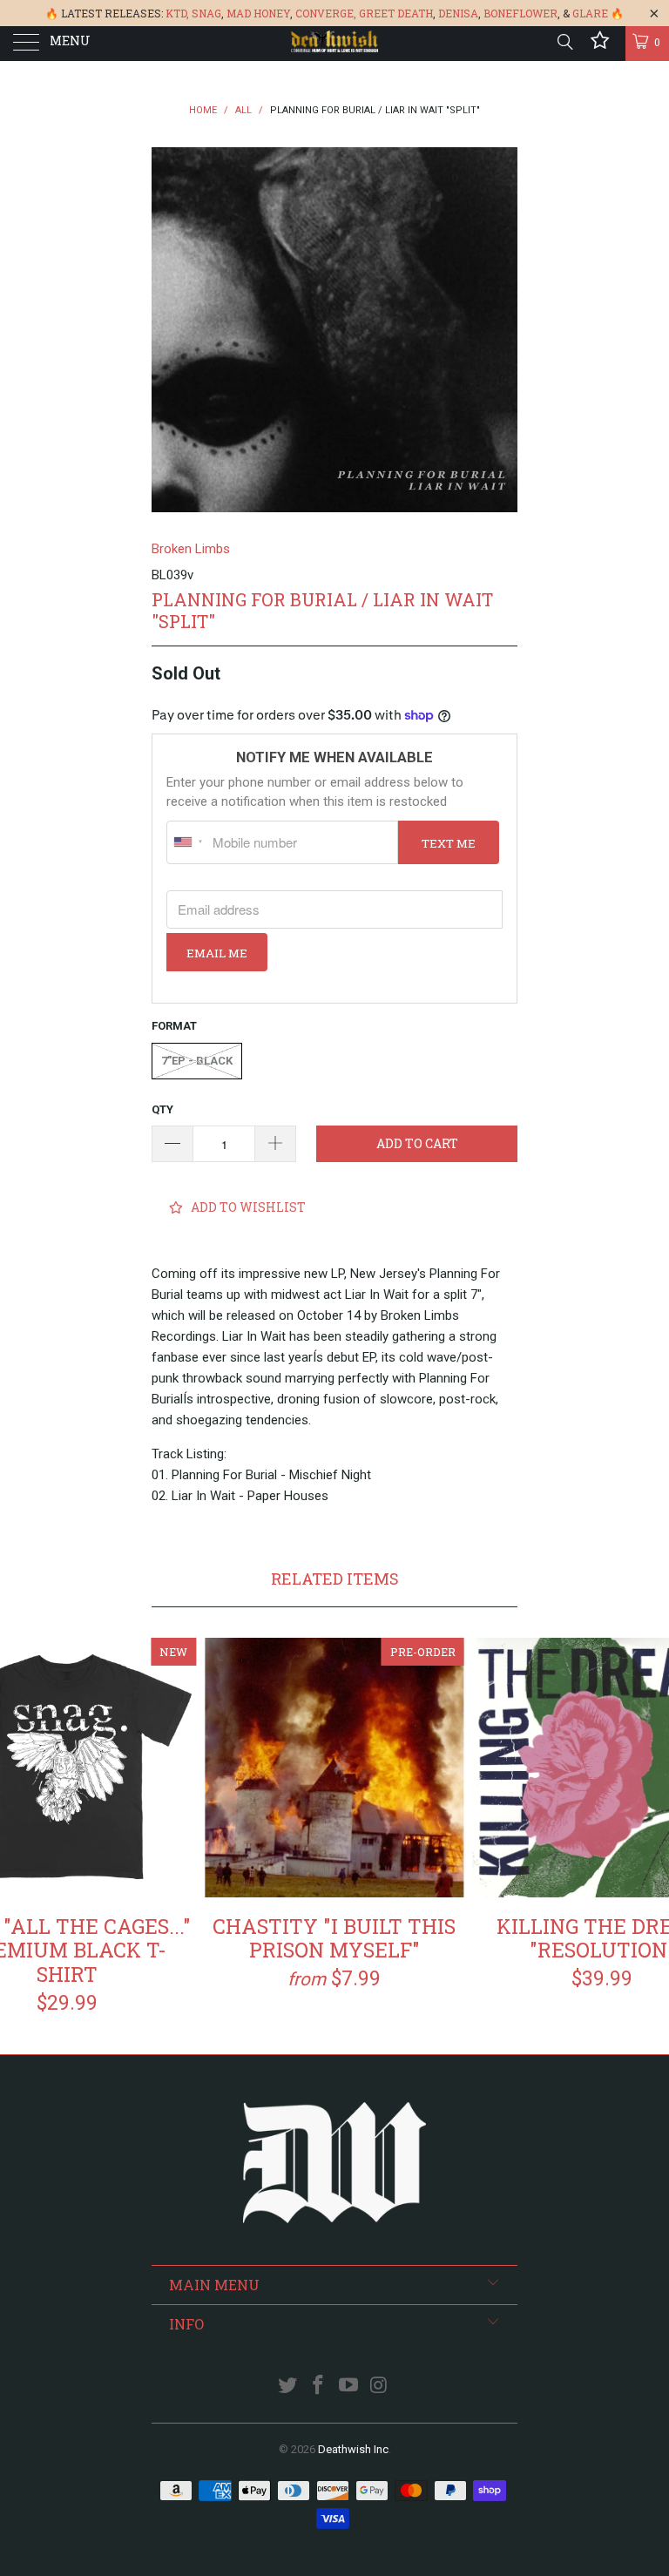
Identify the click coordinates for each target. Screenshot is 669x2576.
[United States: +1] (187, 842)
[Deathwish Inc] (334, 44)
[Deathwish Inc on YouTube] (349, 2387)
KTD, (177, 13)
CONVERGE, (326, 13)
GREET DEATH (396, 13)
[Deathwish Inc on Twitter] (288, 2387)
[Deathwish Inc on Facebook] (319, 2387)
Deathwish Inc (353, 2449)
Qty (162, 1109)
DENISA (458, 13)
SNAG (206, 13)
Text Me (449, 843)
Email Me (217, 953)
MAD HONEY (258, 13)
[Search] (564, 42)
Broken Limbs (191, 549)
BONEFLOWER (520, 13)
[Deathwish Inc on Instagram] (379, 2387)
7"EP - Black (197, 1061)
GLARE (590, 13)
